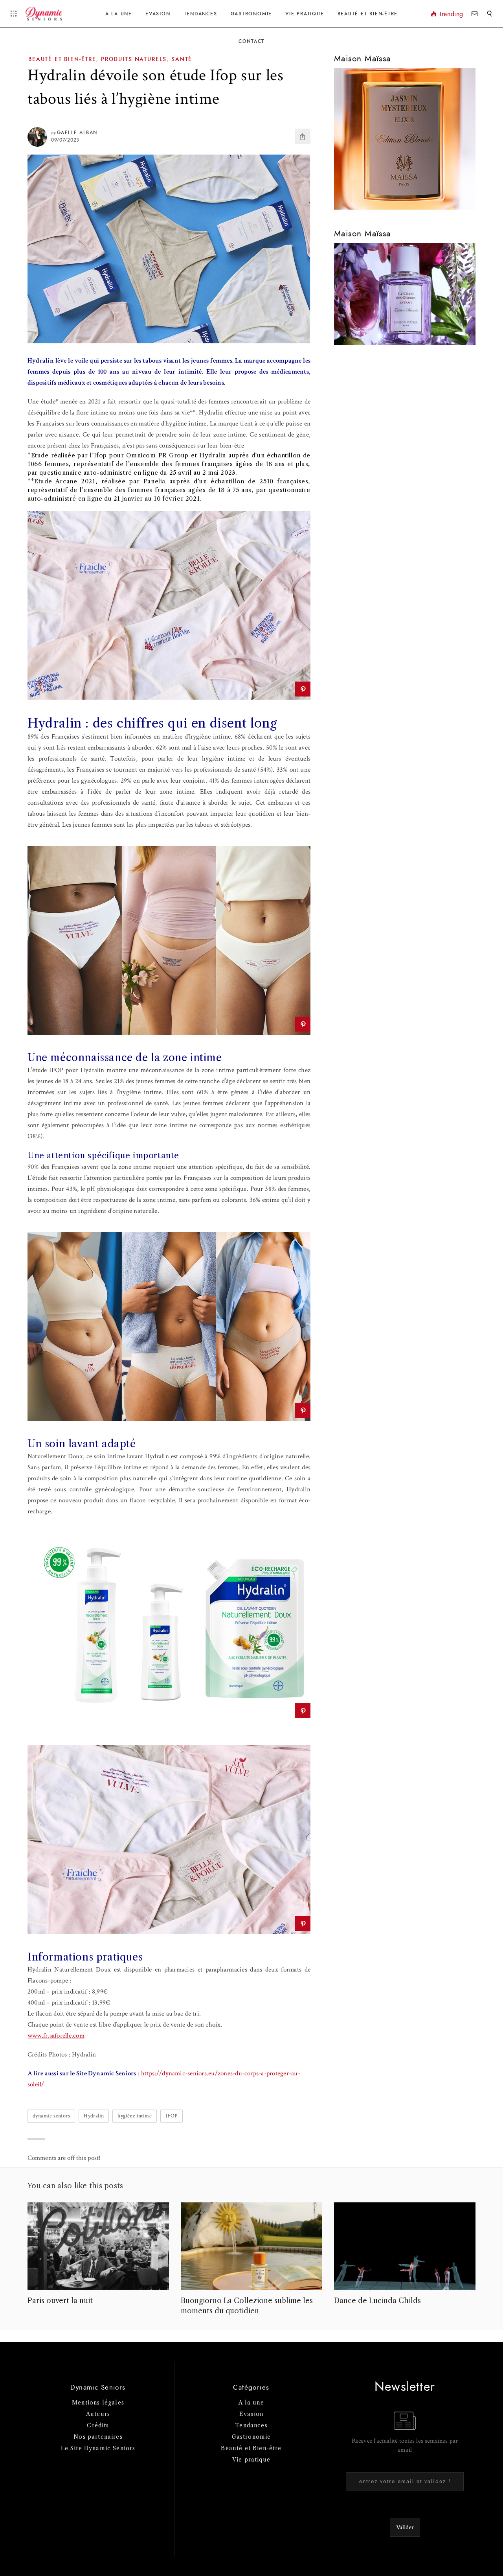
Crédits (98, 2425)
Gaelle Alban (77, 133)
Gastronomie (251, 14)
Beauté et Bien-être (368, 14)
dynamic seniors (51, 2116)
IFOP (172, 2116)
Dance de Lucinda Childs (377, 2301)
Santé (182, 59)
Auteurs (98, 2414)
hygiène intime (135, 2116)
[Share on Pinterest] (303, 689)
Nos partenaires (98, 2437)
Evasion (158, 14)
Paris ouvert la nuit (60, 2301)
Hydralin (94, 2116)
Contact (251, 41)
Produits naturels (134, 59)
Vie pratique (251, 2460)
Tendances (201, 14)
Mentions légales (98, 2403)
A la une (119, 14)
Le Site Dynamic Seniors (98, 2448)
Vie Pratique (305, 14)
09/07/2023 (65, 140)
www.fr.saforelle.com (56, 2036)
